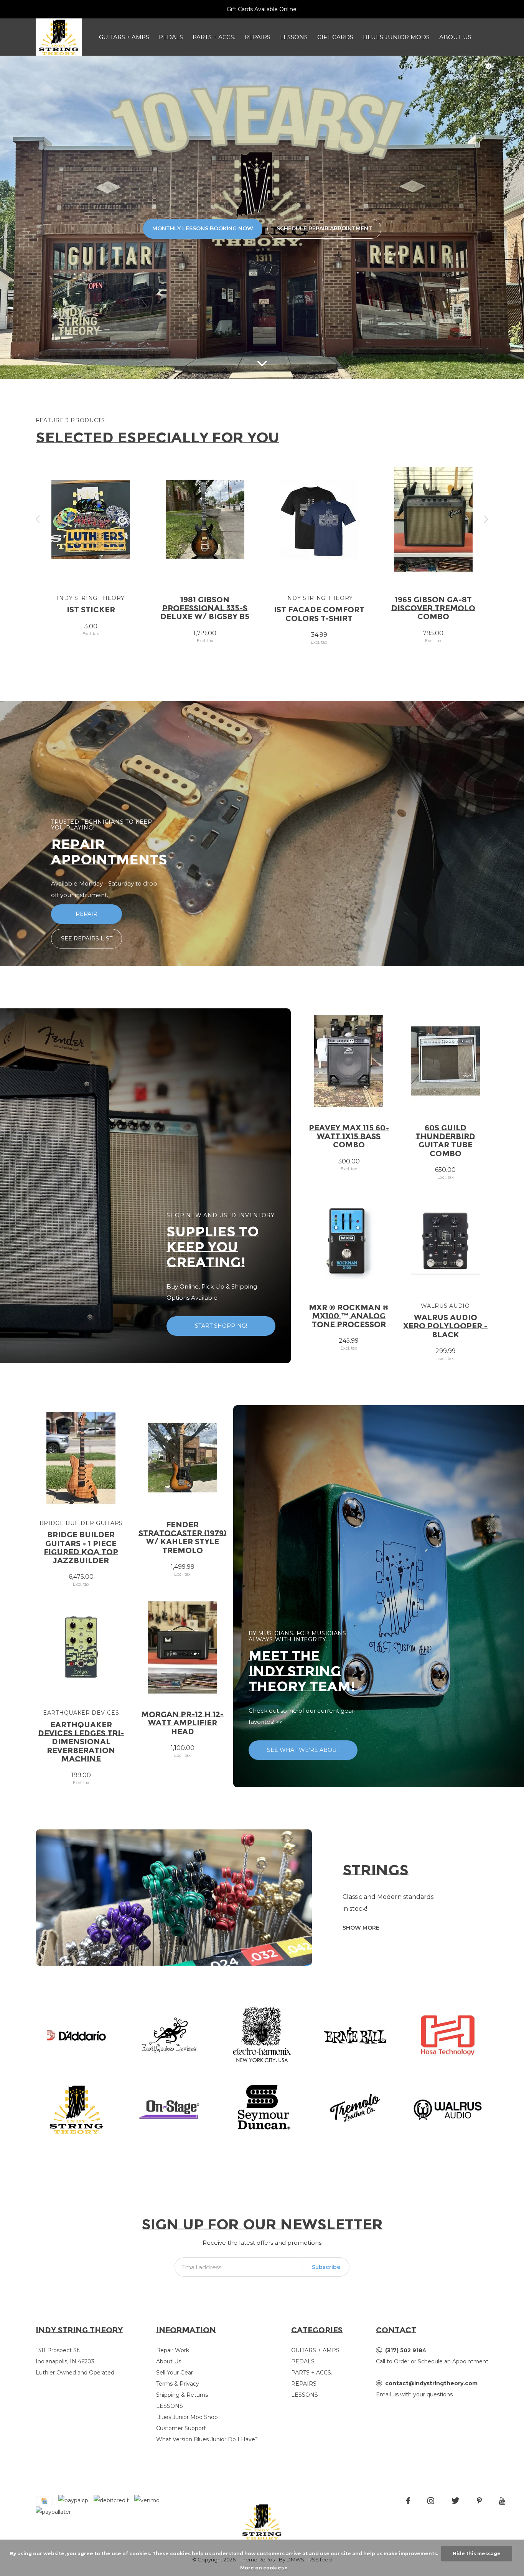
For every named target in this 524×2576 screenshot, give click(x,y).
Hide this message (477, 2554)
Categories (317, 2330)
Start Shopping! (221, 1326)
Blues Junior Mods (396, 37)
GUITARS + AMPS (124, 37)
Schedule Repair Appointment (324, 228)
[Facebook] (408, 2501)
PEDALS (171, 37)
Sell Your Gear (175, 2373)
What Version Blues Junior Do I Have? (207, 2439)
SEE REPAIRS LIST (87, 939)
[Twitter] (456, 2501)
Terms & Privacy (178, 2384)
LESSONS (294, 37)
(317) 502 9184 (406, 2350)
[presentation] (38, 520)
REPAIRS (258, 37)
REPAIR (87, 914)
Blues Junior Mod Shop (187, 2417)
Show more (361, 1928)
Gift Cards (335, 37)
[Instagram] (431, 2501)
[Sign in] (445, 63)
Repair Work (173, 2350)
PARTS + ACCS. (214, 37)
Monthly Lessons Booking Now (203, 228)
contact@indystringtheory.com (431, 2383)
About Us (455, 37)
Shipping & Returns (182, 2395)
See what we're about (303, 1750)
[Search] (465, 63)
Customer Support (181, 2428)
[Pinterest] (479, 2501)
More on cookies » (264, 2568)
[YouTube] (502, 2501)
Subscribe (326, 2267)
